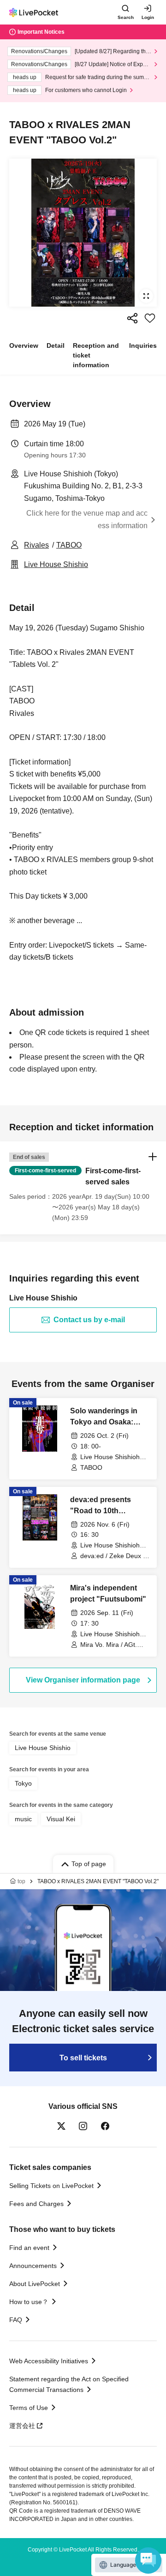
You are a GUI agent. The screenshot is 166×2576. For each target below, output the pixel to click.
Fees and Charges (36, 2204)
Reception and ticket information (96, 355)
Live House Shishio (56, 564)
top (21, 1881)
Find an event (29, 2248)
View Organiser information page (83, 1680)
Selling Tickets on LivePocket (51, 2186)
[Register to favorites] (150, 318)
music (23, 1819)
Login (148, 17)
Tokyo (23, 1783)
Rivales (36, 545)
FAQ (16, 2320)
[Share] (132, 318)
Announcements (33, 2266)
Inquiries (143, 345)
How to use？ (29, 2302)
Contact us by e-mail (89, 1320)
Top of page (89, 1864)
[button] (83, 1188)
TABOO (69, 545)
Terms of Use (29, 2408)
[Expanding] (83, 233)
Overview (24, 345)
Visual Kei (61, 1819)
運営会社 (22, 2426)
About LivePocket (35, 2284)
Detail (56, 345)
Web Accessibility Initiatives (49, 2361)
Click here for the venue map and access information (87, 519)
